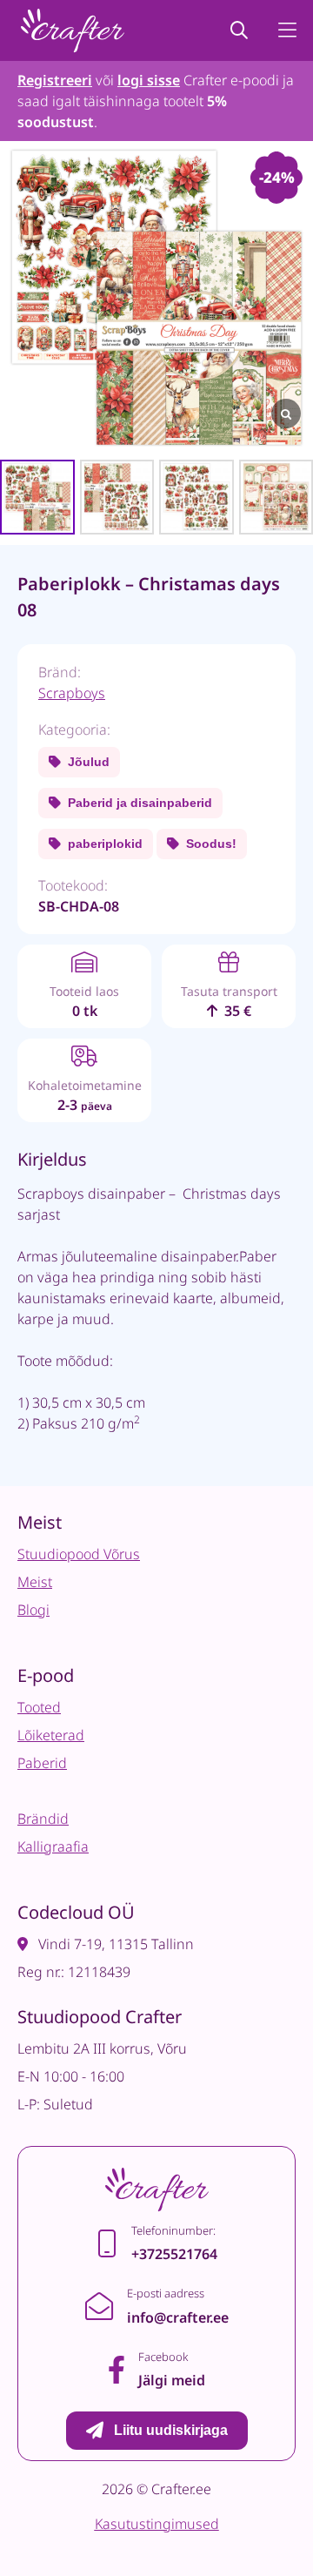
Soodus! (211, 844)
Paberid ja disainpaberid (140, 803)
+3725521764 (174, 2254)
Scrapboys (72, 693)
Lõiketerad (51, 1735)
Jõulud (89, 762)
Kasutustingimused (157, 2524)
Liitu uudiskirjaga (171, 2430)
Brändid (43, 1819)
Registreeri (55, 80)
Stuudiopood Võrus (79, 1554)
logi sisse (149, 80)
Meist (35, 1582)
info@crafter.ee (178, 2317)
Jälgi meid (172, 2380)
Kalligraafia (53, 1846)
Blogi (33, 1610)
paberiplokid (105, 844)
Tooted (39, 1707)
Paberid (42, 1763)
